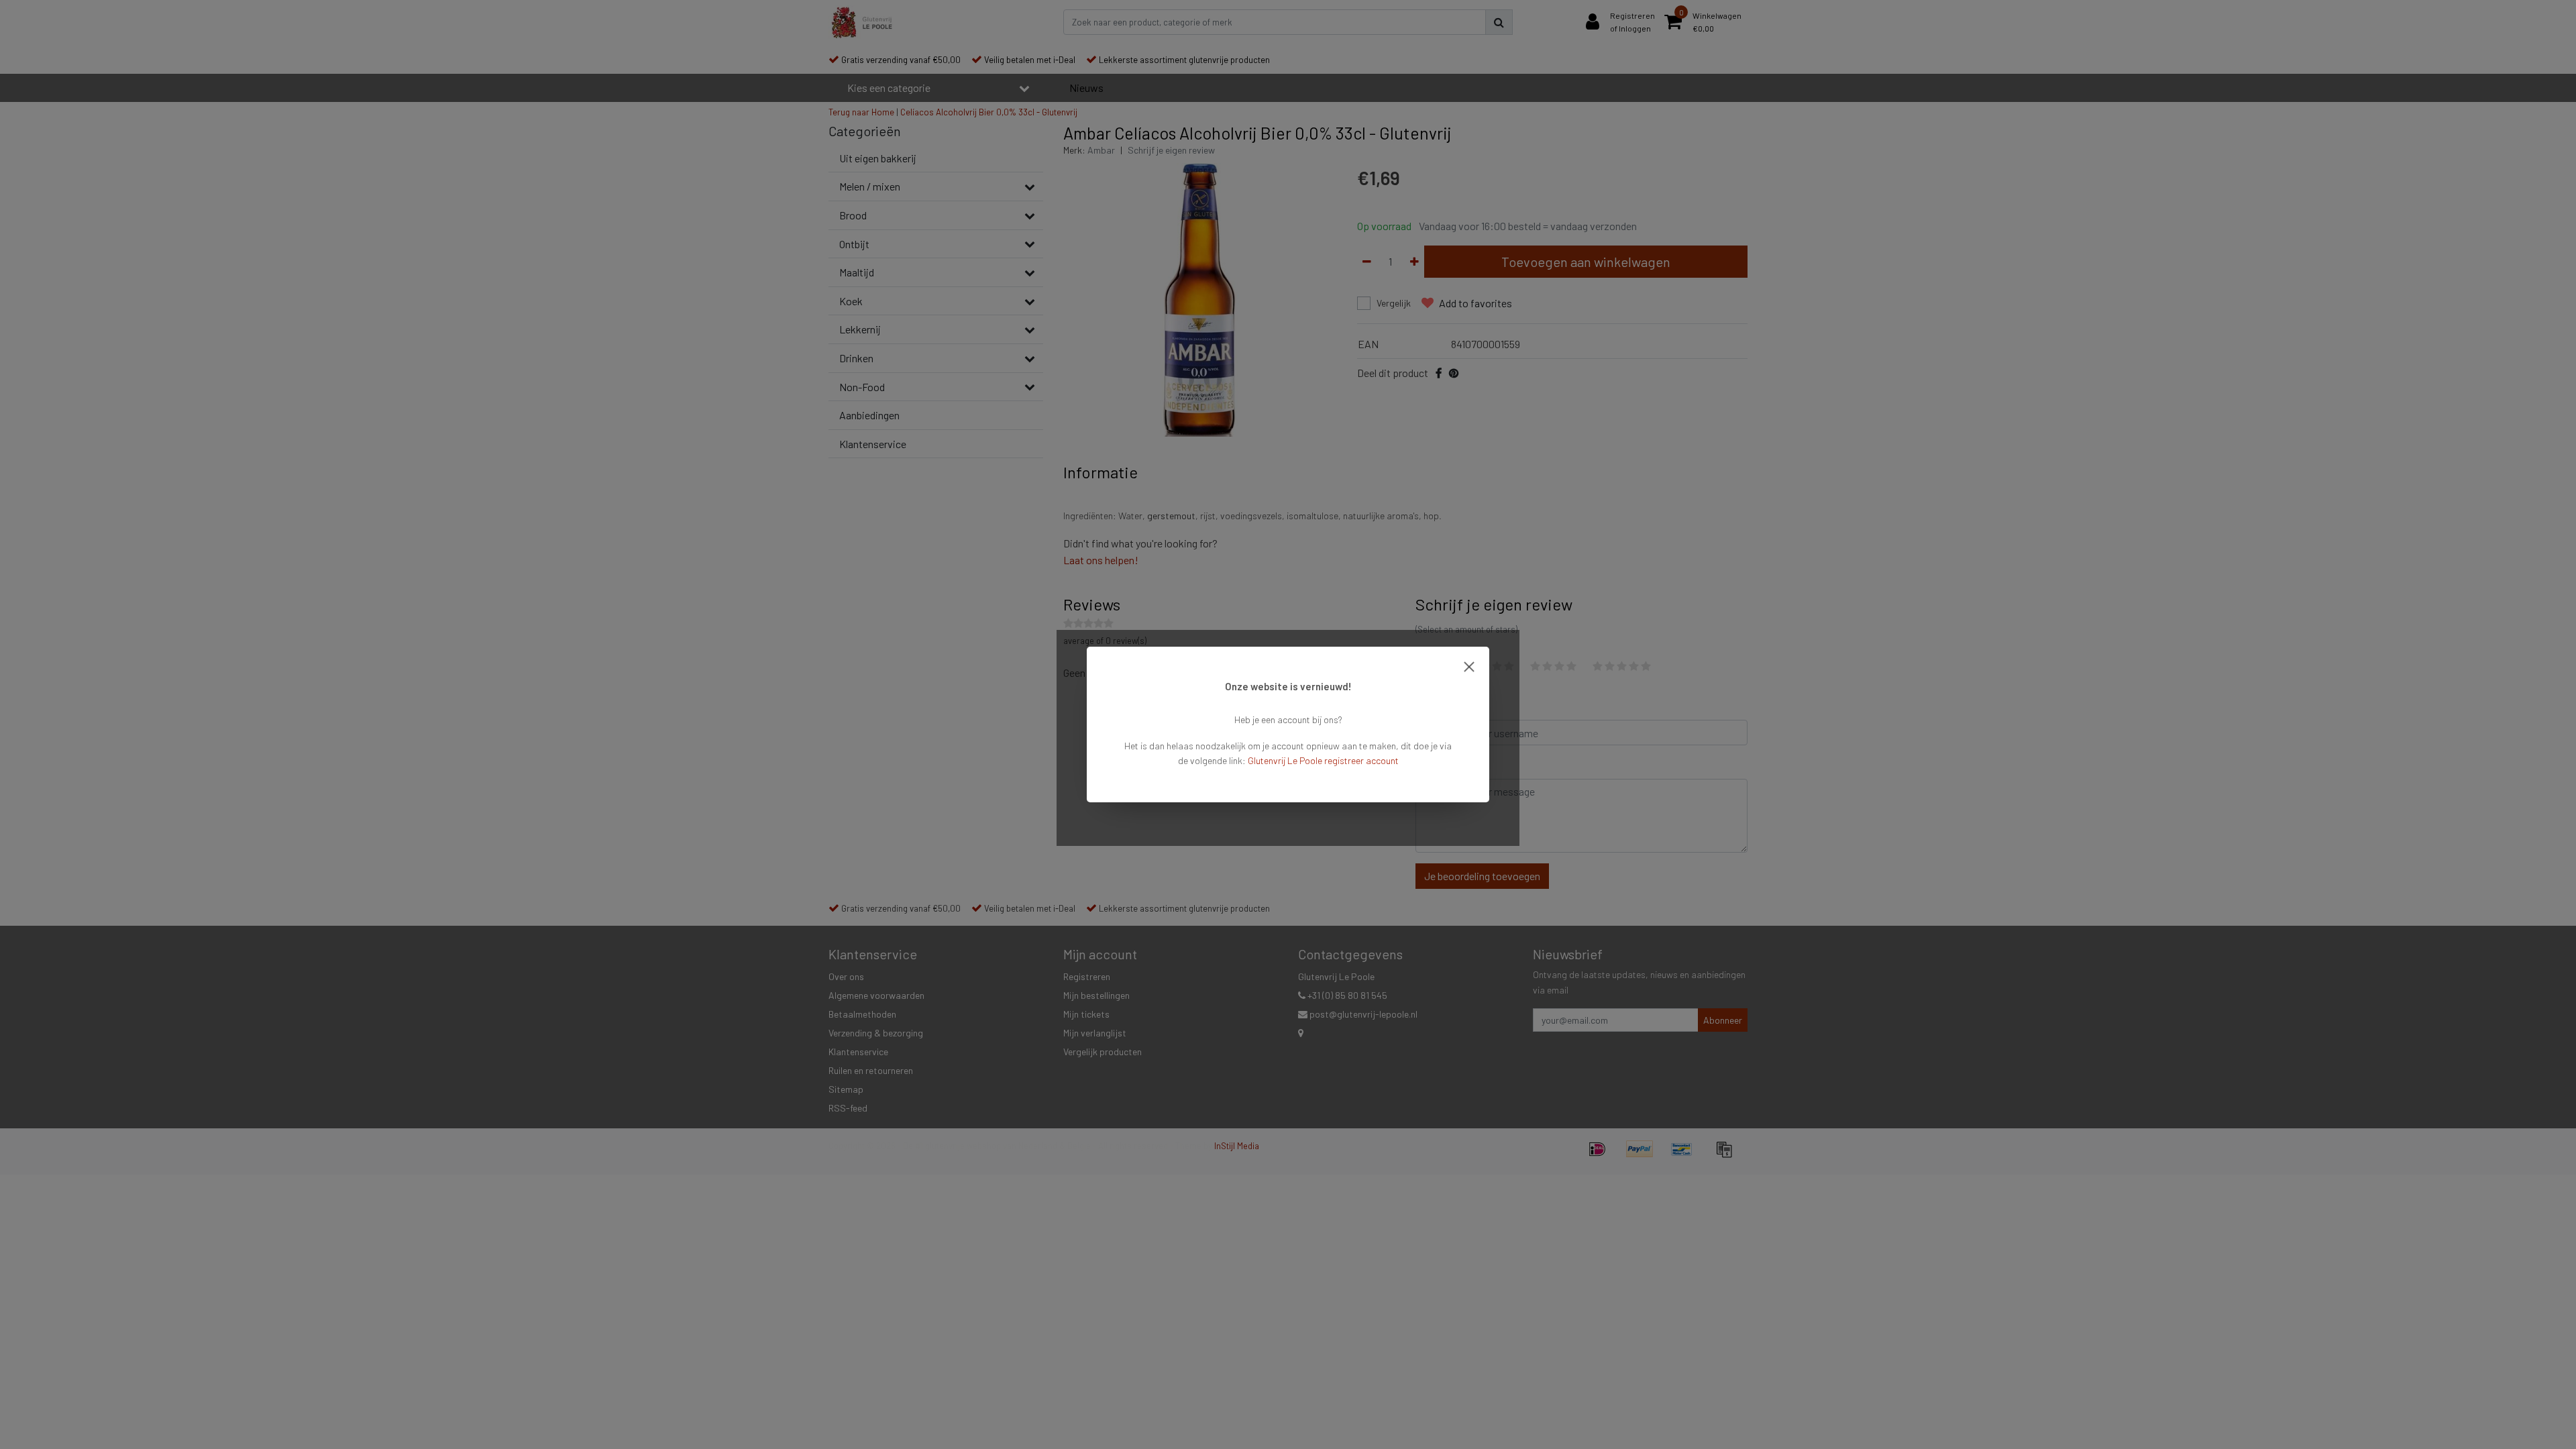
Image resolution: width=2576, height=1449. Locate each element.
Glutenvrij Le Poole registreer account (1323, 760)
